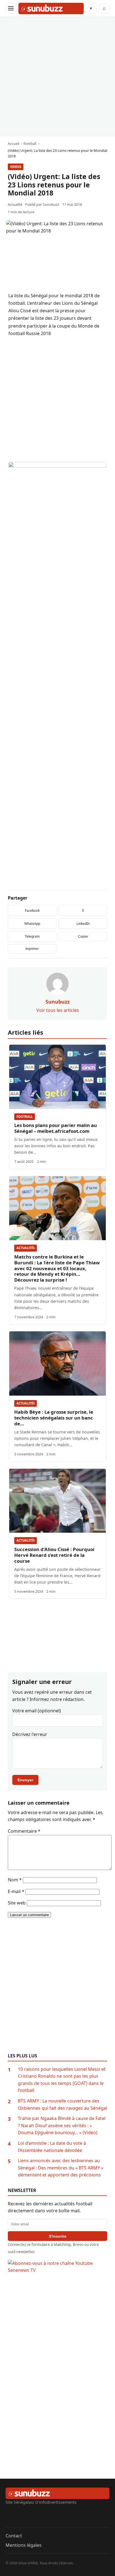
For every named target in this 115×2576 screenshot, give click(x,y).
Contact (14, 2536)
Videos (16, 167)
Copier (83, 937)
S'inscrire (58, 2236)
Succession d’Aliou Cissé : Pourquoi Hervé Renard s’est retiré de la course (54, 1555)
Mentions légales (24, 2545)
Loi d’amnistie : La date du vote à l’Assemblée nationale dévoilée (52, 2147)
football (25, 1117)
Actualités (26, 1248)
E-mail (16, 1891)
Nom (15, 1880)
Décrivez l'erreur (30, 1734)
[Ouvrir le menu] (11, 8)
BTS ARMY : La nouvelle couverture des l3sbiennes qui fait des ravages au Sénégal (63, 2104)
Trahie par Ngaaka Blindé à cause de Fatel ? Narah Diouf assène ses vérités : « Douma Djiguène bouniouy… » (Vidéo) (62, 2125)
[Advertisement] (57, 76)
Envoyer (25, 1780)
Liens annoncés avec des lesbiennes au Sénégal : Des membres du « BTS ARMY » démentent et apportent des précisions (61, 2168)
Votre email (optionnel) (37, 1711)
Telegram (32, 936)
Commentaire (24, 1831)
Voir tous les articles (58, 1010)
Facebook (32, 911)
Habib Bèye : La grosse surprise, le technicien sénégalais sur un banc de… (54, 1418)
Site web (17, 1903)
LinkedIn (83, 924)
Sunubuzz (51, 204)
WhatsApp (32, 924)
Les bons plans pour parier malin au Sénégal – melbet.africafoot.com (56, 1128)
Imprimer (32, 949)
